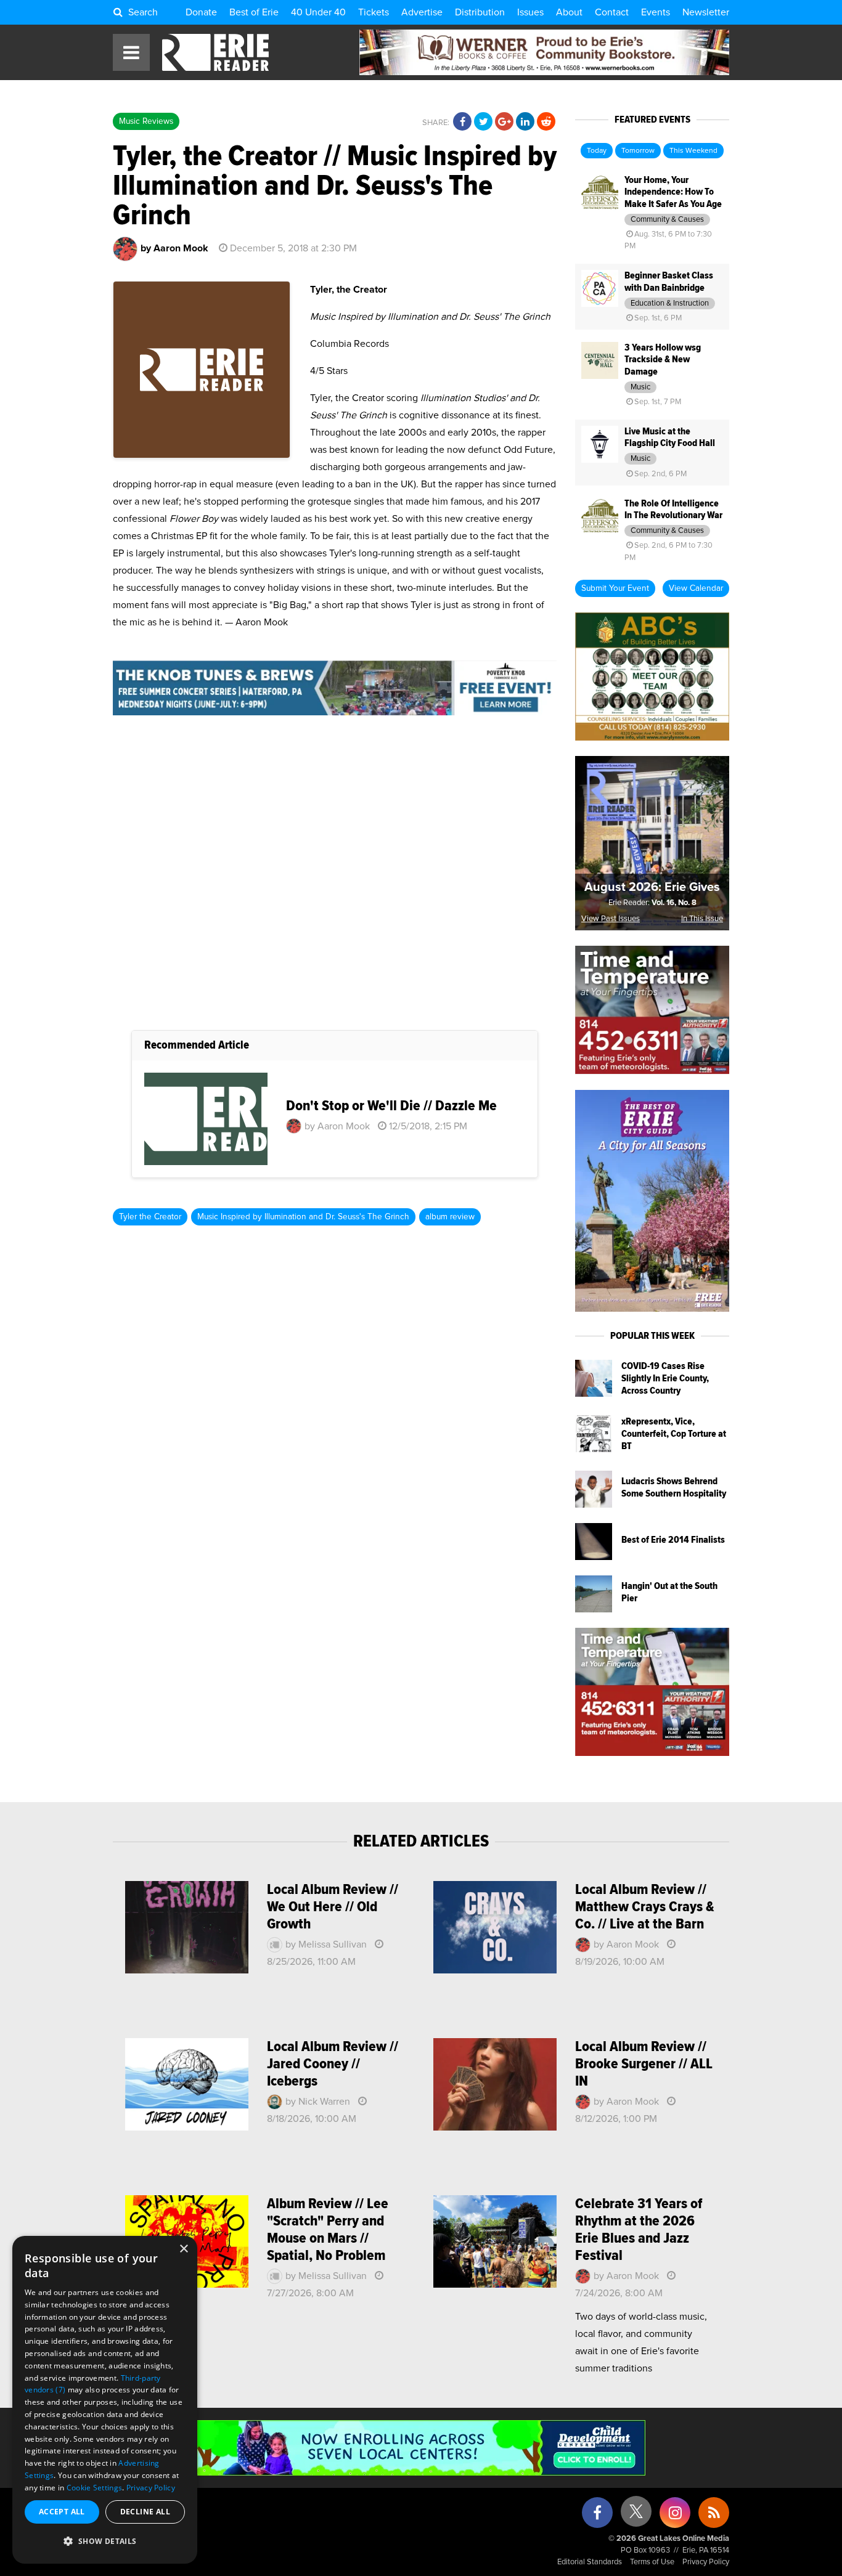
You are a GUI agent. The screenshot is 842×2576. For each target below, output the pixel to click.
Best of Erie (254, 12)
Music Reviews (146, 121)
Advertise (422, 12)
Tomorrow (638, 151)
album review (450, 1217)
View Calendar (696, 588)
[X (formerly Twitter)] (636, 2516)
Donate (201, 12)
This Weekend (693, 151)
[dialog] (105, 2400)
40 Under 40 (318, 12)
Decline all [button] (145, 2512)
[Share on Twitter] (483, 122)
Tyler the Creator (150, 1217)
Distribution (480, 12)
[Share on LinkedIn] (525, 122)
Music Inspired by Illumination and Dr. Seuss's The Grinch (303, 1217)
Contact (612, 12)
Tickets (374, 12)
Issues (530, 12)
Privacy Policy (706, 2562)
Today (597, 151)
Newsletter (706, 12)
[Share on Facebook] (462, 122)
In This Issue (702, 919)
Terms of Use (652, 2562)
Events (656, 12)
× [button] (183, 2249)
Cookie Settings (95, 2488)
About (569, 12)
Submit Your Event (615, 588)
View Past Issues (611, 919)
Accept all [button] (62, 2512)
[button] (105, 2541)
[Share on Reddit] (546, 122)
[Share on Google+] (504, 122)
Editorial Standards (590, 2562)
